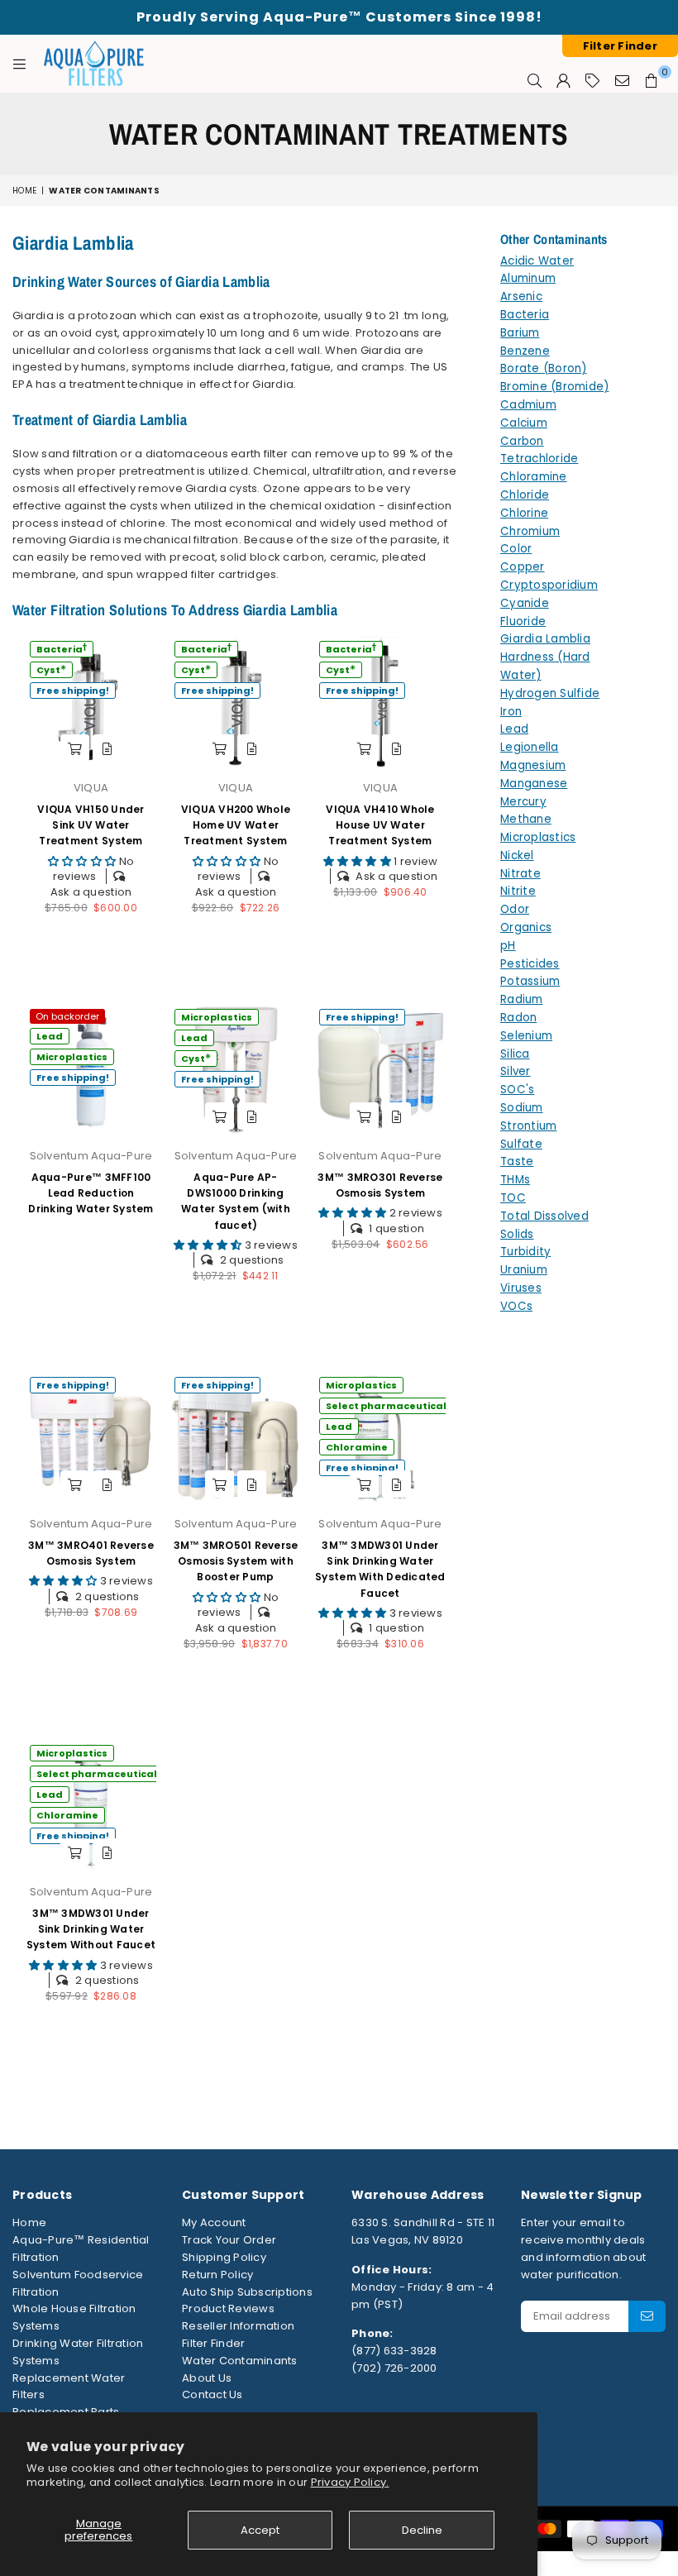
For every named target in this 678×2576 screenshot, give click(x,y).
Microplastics (72, 1057)
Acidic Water (537, 261)
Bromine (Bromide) (554, 387)
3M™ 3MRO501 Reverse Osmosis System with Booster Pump (236, 1561)
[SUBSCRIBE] (647, 2316)
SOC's (517, 1090)
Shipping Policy (224, 2257)
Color (516, 549)
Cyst (51, 669)
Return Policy (217, 2275)
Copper (523, 567)
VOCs (516, 1306)
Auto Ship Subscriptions (247, 2292)
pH (508, 946)
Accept (260, 2530)
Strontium (528, 1126)
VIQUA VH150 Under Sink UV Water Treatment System (91, 825)
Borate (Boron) (544, 368)
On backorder (67, 1016)
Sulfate (521, 1144)
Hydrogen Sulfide (550, 693)
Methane (526, 819)
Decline (422, 2530)
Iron (511, 712)
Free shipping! (73, 691)
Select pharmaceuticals (389, 1406)
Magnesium (533, 765)
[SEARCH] (535, 80)
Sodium (522, 1108)
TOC (513, 1198)
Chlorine (524, 513)
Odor (515, 909)
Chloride (525, 495)
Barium (520, 333)
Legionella (530, 747)
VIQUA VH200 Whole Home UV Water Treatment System (236, 825)
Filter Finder (213, 2343)
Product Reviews (228, 2308)
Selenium (526, 1036)
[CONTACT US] (622, 80)
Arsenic (521, 296)
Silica (515, 1054)
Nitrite (518, 891)
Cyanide (525, 603)
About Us (207, 2378)
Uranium (524, 1270)
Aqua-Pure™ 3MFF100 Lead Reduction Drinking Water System (91, 1193)
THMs (515, 1180)
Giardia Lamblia (545, 639)
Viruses (521, 1288)
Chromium (530, 531)
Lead (50, 1036)
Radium (522, 999)
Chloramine (357, 1447)
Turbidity (525, 1252)
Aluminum (528, 278)
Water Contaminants (240, 2361)
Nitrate (520, 874)
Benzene (525, 351)
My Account (214, 2222)
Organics (526, 927)
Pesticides (530, 964)
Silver (516, 1071)
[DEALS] (592, 80)
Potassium (530, 981)
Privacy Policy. (350, 2482)
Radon (518, 1018)
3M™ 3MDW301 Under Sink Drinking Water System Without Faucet (91, 1929)
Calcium (524, 423)
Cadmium (528, 405)
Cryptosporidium (549, 585)
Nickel (517, 855)
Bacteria (62, 649)
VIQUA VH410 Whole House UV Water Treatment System (380, 825)
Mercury (523, 802)
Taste (517, 1161)
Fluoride (523, 621)
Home (24, 191)
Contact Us (212, 2394)
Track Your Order (229, 2240)
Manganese (534, 784)
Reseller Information (238, 2326)
